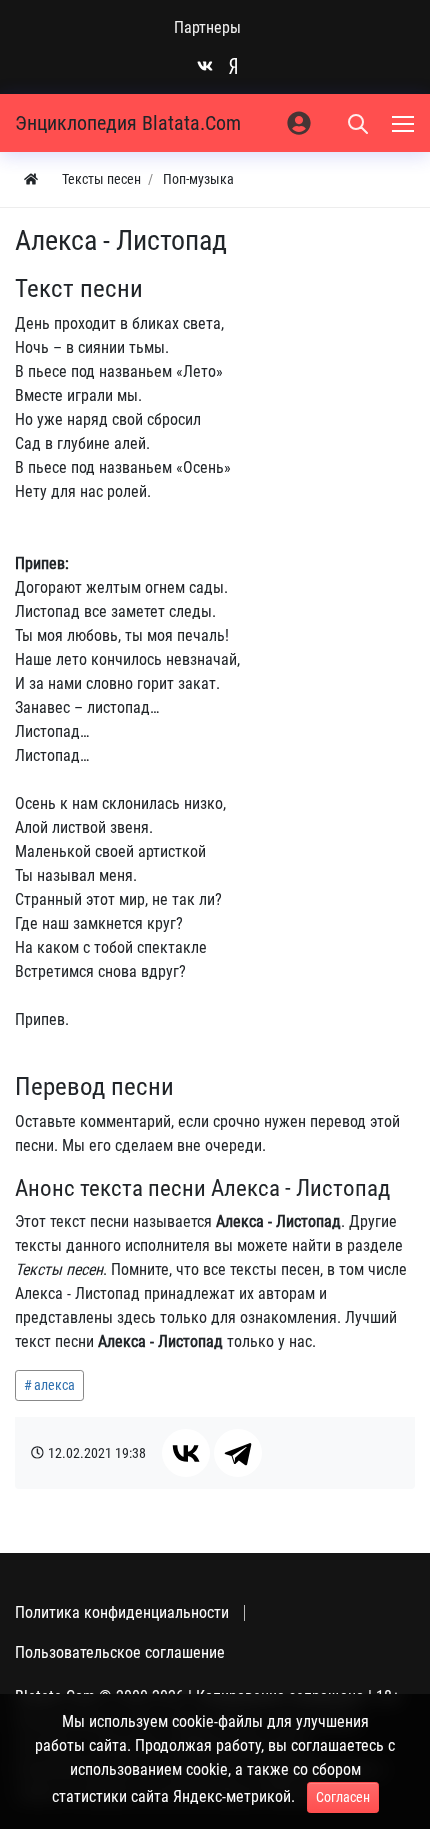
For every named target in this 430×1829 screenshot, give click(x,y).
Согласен (343, 1797)
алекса (54, 1385)
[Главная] (31, 179)
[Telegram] (238, 1453)
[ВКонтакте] (186, 1453)
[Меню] (405, 123)
